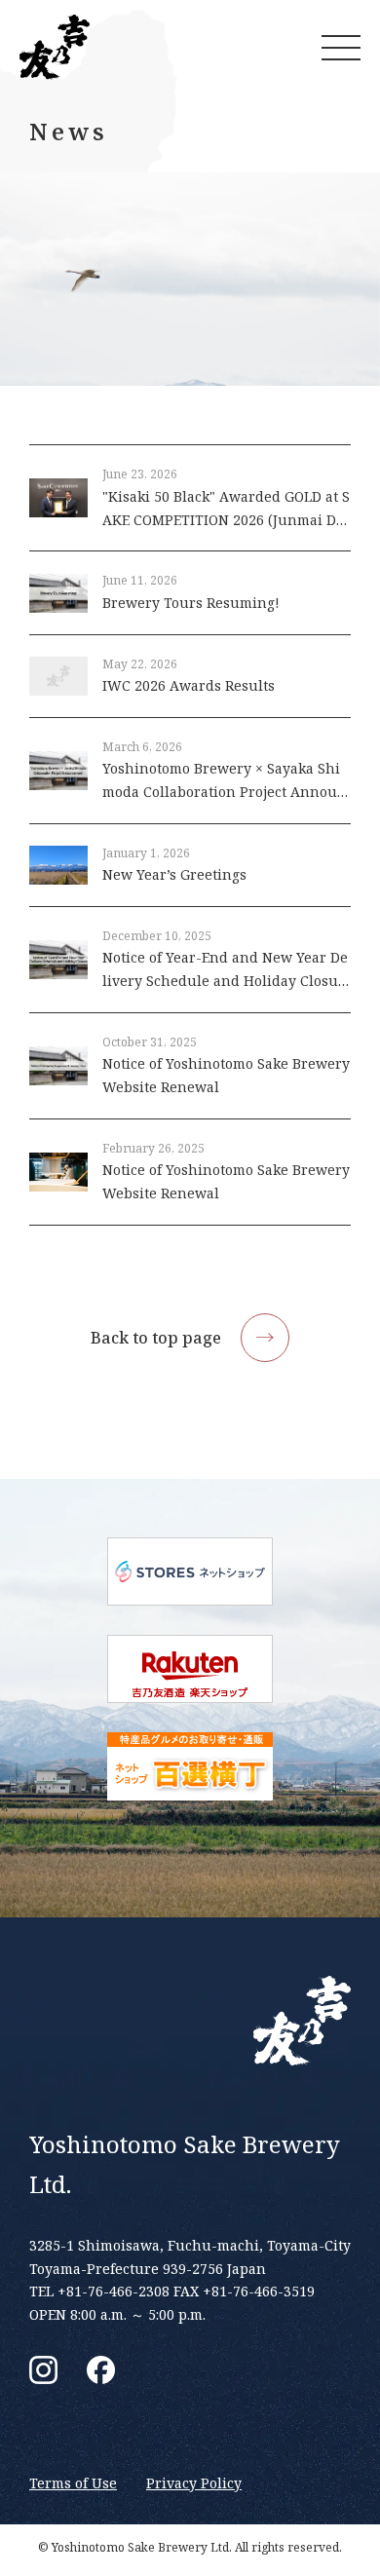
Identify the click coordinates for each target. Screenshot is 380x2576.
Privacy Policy (194, 2483)
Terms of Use (73, 2483)
